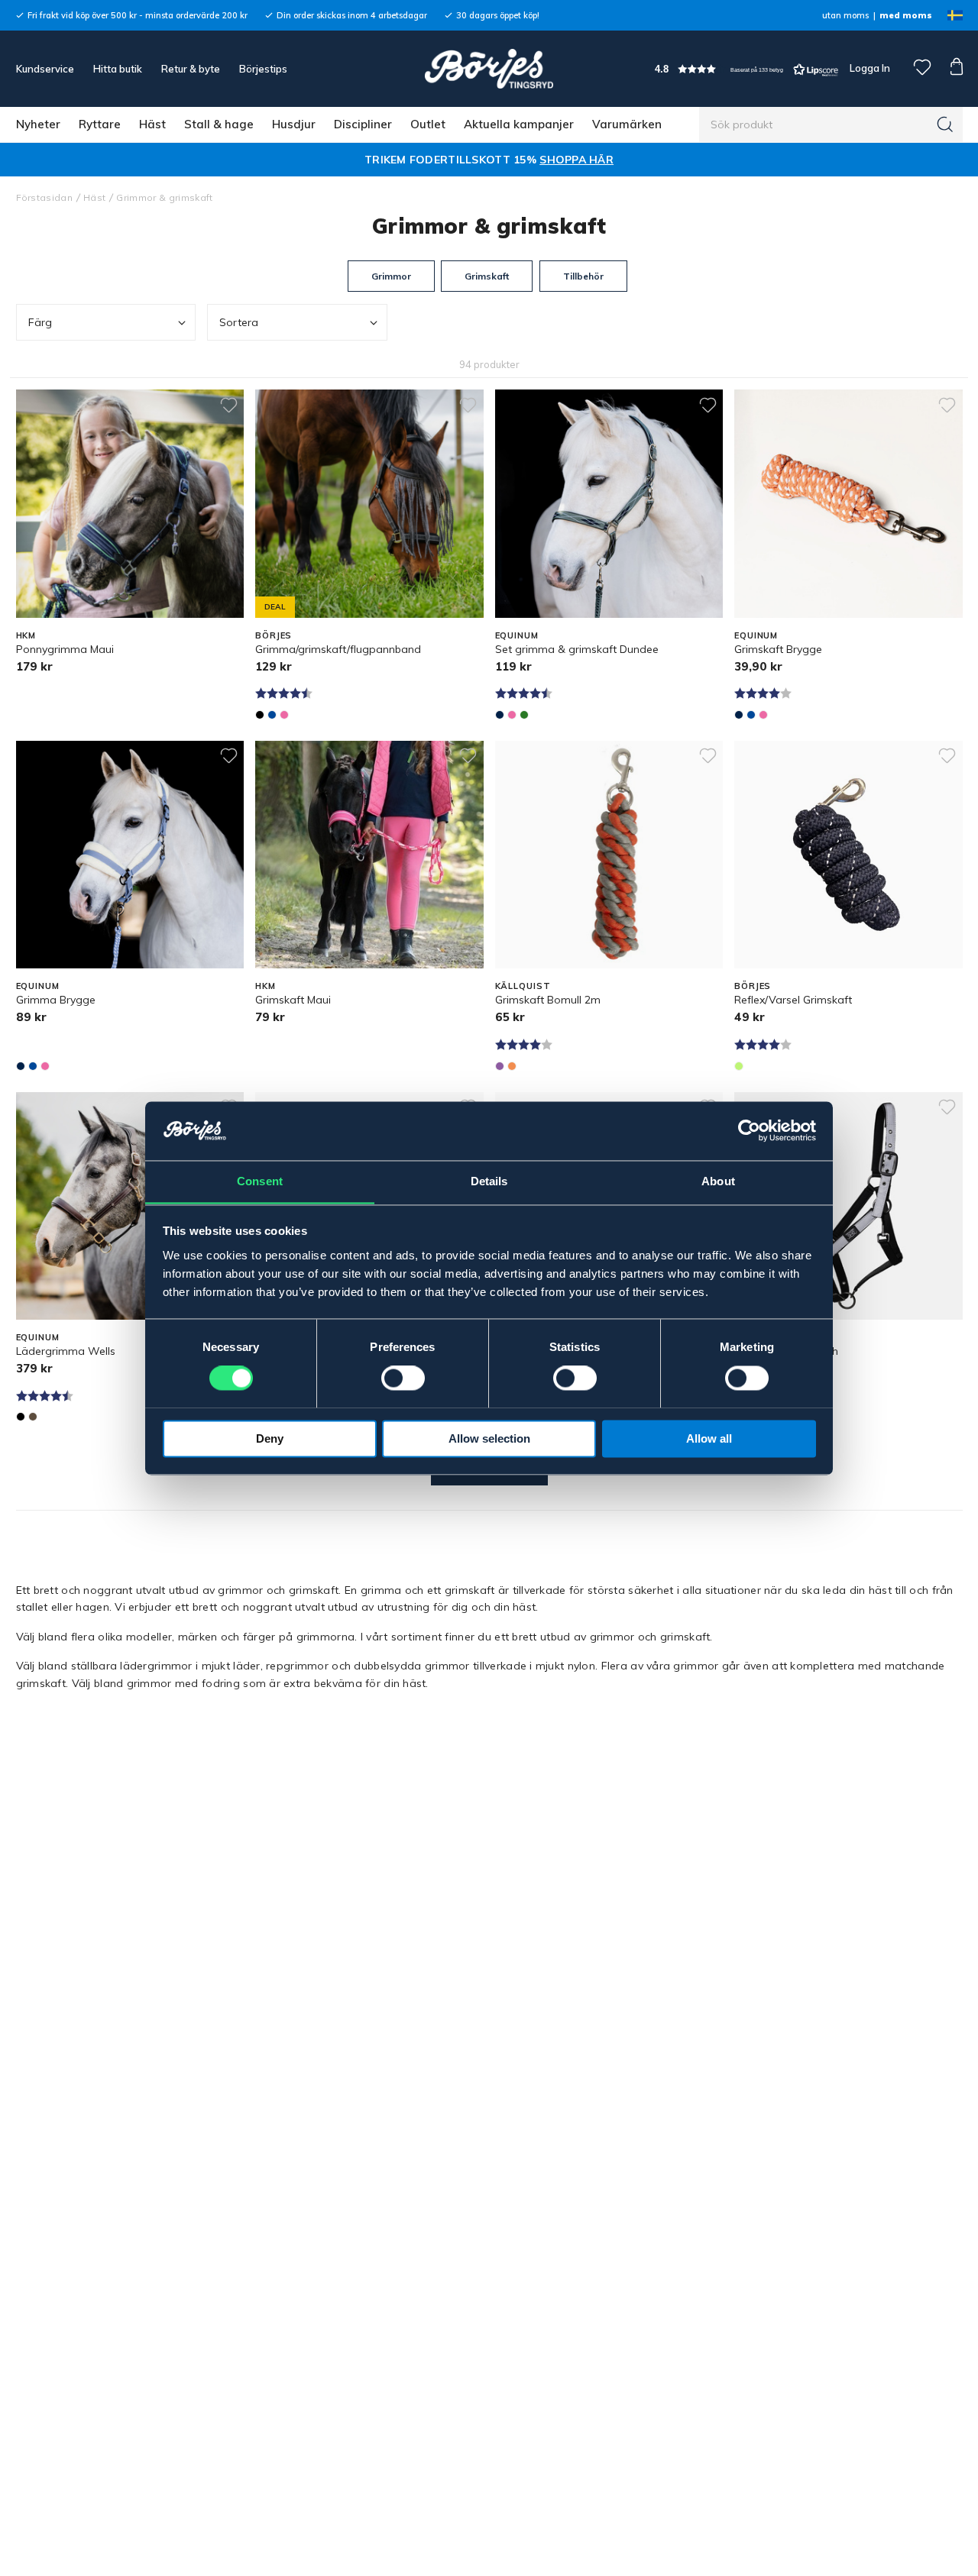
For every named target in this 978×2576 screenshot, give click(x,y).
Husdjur (294, 124)
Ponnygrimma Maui (65, 649)
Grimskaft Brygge (778, 649)
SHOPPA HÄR (576, 160)
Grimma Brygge (56, 1000)
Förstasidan (45, 197)
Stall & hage (219, 124)
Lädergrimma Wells (66, 1351)
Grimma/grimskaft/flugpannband (338, 649)
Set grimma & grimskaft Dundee (577, 649)
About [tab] (718, 1181)
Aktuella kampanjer (519, 124)
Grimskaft (487, 276)
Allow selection (489, 1438)
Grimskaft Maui (293, 1000)
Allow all (709, 1438)
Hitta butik (118, 69)
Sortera (239, 322)
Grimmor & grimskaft (164, 197)
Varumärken (627, 124)
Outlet (428, 124)
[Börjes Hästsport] (489, 69)
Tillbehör (583, 276)
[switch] (403, 1378)
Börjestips (263, 69)
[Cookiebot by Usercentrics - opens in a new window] (749, 1130)
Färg (40, 322)
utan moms (845, 15)
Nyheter (38, 124)
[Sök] (945, 124)
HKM (26, 635)
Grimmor (391, 276)
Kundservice (45, 69)
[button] (746, 69)
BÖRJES (274, 635)
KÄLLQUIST (523, 986)
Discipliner (363, 124)
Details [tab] (489, 1181)
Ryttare (100, 124)
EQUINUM (517, 635)
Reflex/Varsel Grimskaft (793, 1000)
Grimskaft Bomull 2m (548, 1000)
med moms (906, 15)
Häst (152, 124)
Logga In (869, 68)
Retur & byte (191, 69)
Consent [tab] (260, 1181)
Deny (270, 1438)
